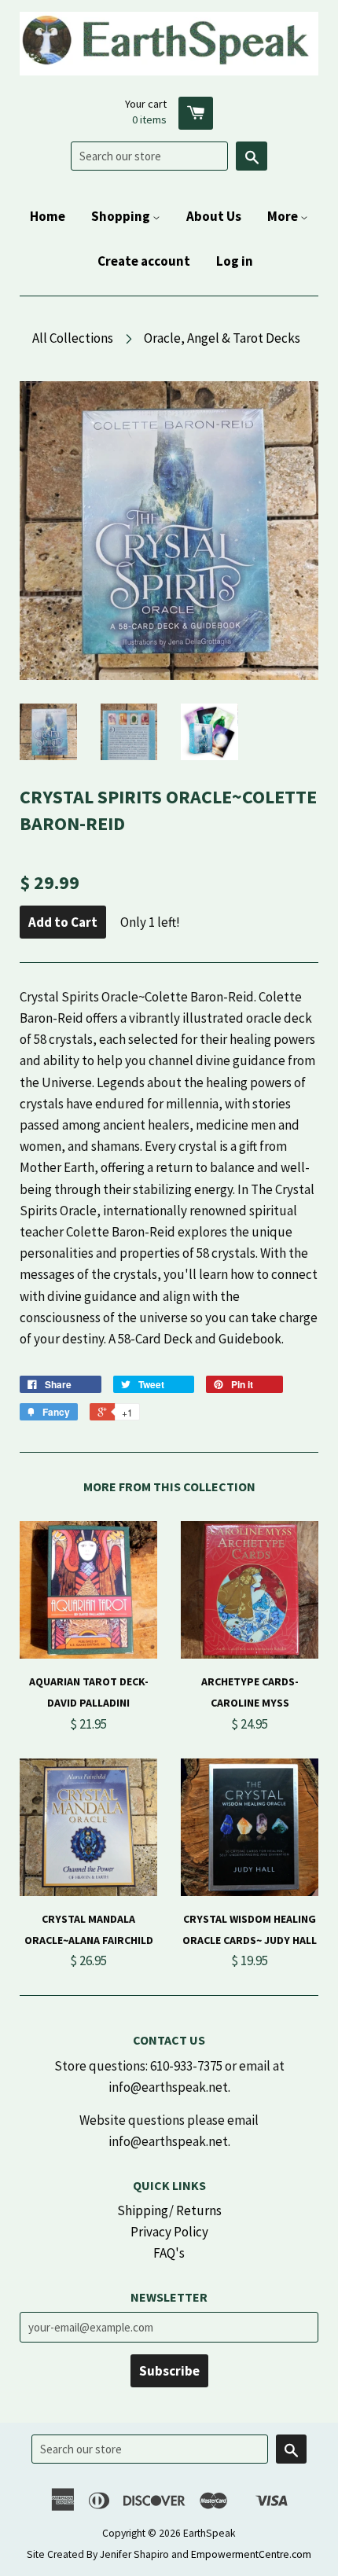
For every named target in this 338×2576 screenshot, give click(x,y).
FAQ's (169, 2253)
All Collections (73, 338)
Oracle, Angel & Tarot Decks (222, 338)
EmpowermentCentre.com (251, 2554)
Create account (144, 261)
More (284, 216)
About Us (214, 216)
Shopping (122, 216)
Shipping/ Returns (169, 2210)
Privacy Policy (169, 2232)
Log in (235, 261)
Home (48, 216)
